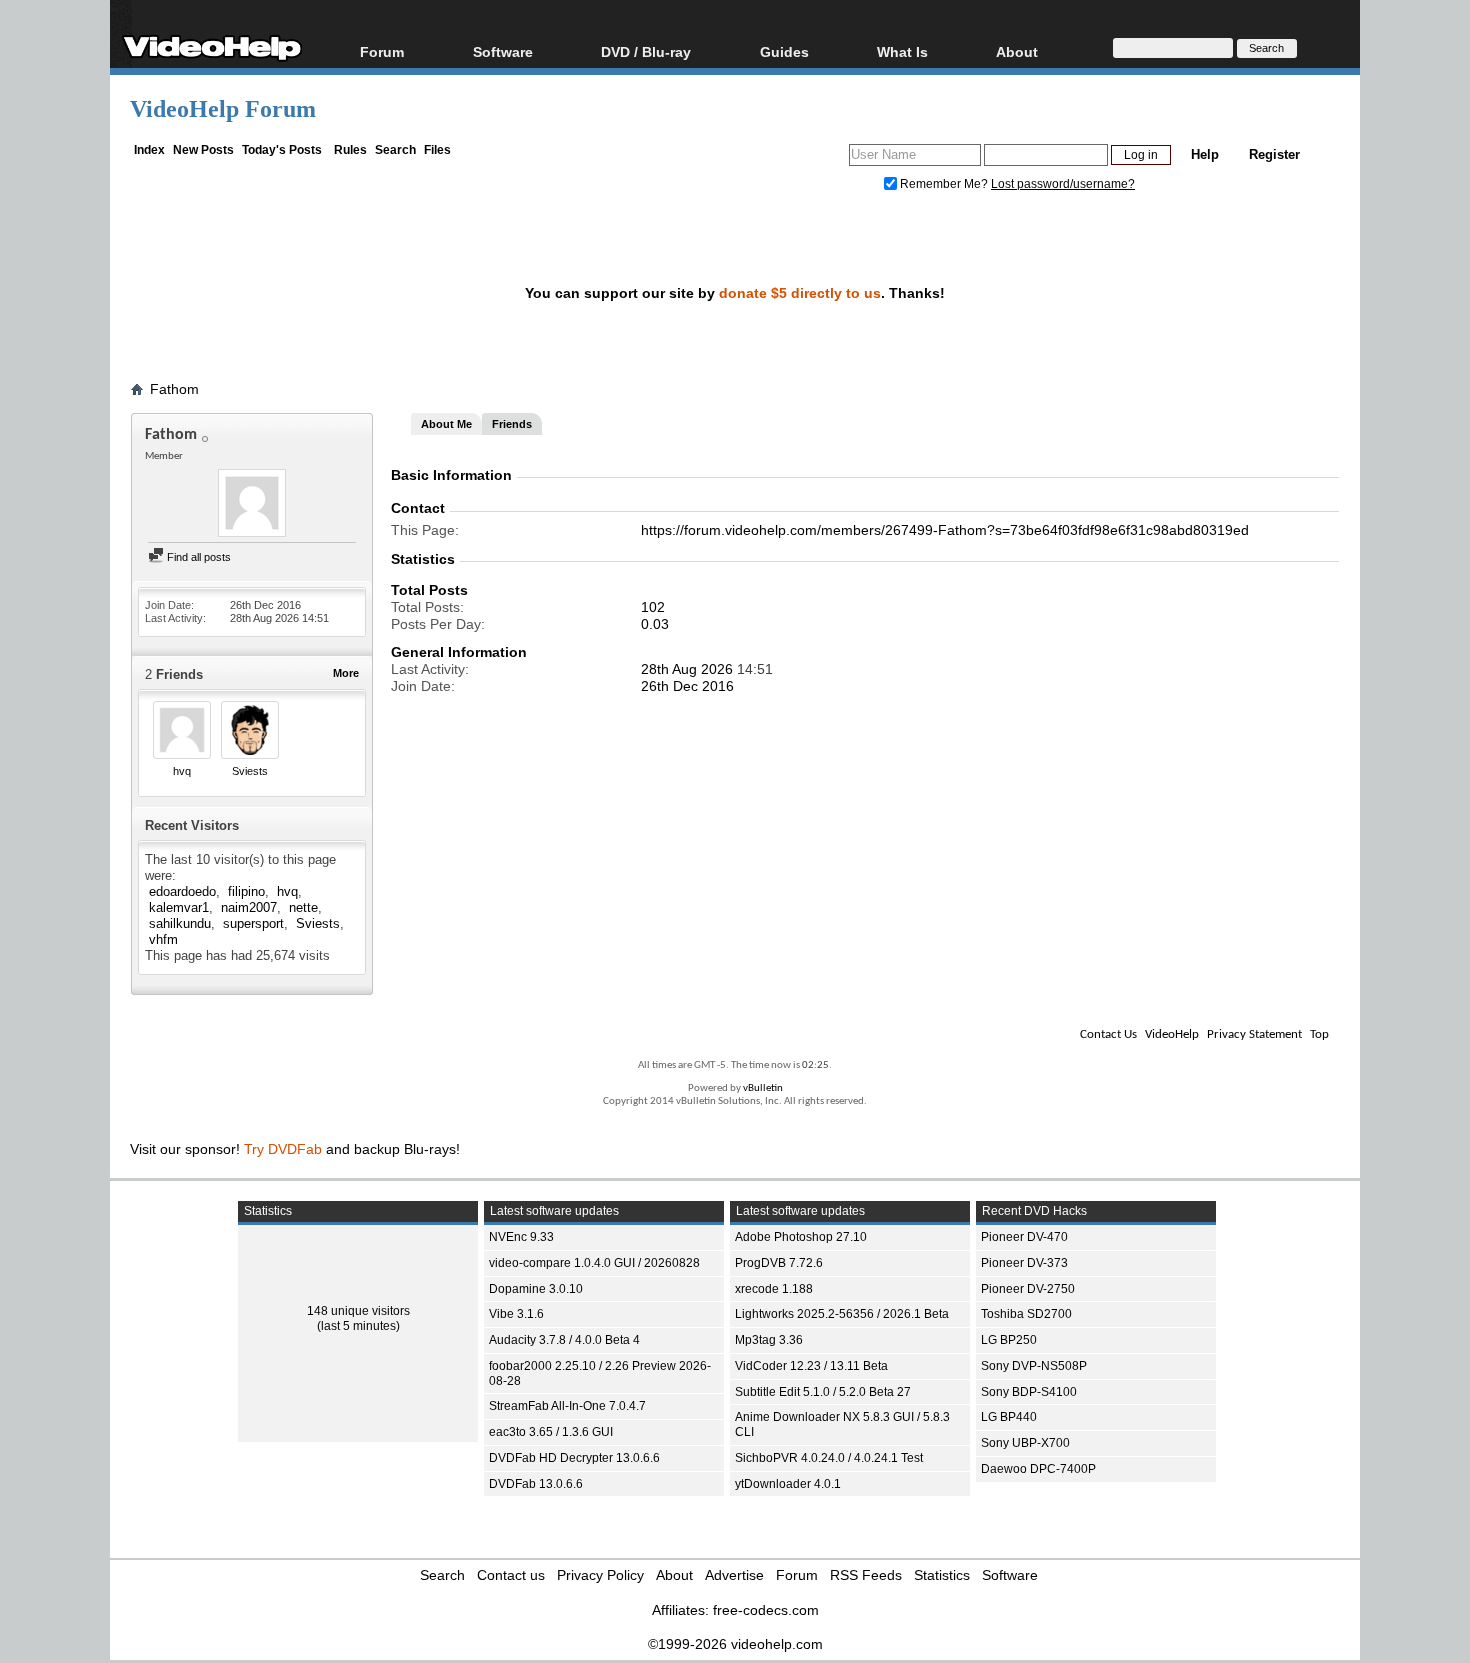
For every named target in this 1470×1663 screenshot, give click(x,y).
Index (149, 150)
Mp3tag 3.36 (769, 1340)
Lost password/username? (1063, 184)
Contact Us (1108, 1034)
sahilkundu (180, 923)
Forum (382, 51)
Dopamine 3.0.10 (536, 1289)
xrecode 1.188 (774, 1289)
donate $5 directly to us (800, 293)
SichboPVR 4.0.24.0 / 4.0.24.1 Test (829, 1458)
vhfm (163, 939)
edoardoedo (182, 891)
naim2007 (249, 907)
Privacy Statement (1254, 1034)
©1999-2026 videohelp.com (735, 1644)
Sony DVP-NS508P (1034, 1366)
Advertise (734, 1575)
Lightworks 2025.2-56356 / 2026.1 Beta (842, 1314)
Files (437, 150)
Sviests (250, 771)
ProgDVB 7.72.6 (779, 1263)
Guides (784, 51)
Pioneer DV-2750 (1028, 1289)
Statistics (942, 1575)
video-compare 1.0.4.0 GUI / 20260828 (594, 1263)
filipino (246, 891)
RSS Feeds (866, 1575)
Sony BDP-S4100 (1029, 1392)
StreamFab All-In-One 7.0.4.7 (567, 1406)
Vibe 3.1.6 (516, 1314)
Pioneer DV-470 (1024, 1237)
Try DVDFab (283, 1149)
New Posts (203, 150)
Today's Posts (282, 150)
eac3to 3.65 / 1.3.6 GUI (551, 1432)
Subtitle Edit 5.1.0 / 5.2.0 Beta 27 (823, 1392)
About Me (446, 424)
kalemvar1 (179, 907)
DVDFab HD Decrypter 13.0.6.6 (574, 1458)
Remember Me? (944, 184)
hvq (182, 771)
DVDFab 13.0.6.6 (536, 1484)
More (346, 673)
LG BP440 (1009, 1417)
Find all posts (197, 557)
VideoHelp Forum (223, 109)
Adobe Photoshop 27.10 (801, 1237)
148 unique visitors (358, 1311)
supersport (253, 923)
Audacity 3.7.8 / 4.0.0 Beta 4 (564, 1340)
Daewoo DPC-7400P (1038, 1469)
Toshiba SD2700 (1026, 1314)
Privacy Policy (600, 1575)
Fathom (174, 389)
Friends (512, 424)
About (674, 1575)
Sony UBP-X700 (1025, 1443)
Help (1205, 154)
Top (1319, 1034)
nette (303, 907)
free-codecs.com (766, 1610)
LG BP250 (1009, 1340)
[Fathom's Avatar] (252, 505)
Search (395, 150)
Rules (350, 150)
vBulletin (763, 1088)
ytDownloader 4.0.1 (788, 1484)
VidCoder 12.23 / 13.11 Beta (811, 1366)
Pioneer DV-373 (1024, 1263)
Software (503, 51)
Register (1274, 154)
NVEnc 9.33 (521, 1237)
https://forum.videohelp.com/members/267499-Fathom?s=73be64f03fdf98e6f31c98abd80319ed (945, 530)
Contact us (511, 1575)
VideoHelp (1172, 1034)
